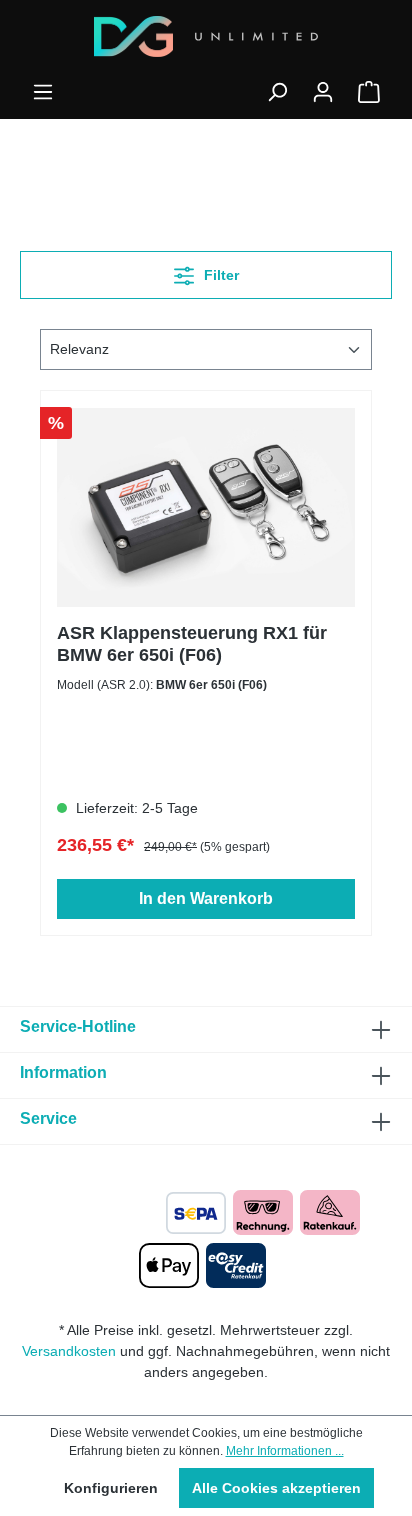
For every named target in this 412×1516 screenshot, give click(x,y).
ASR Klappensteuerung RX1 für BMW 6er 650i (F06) (192, 644)
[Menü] (43, 92)
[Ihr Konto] (323, 92)
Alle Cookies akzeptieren (276, 1488)
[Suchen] (277, 92)
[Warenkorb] (369, 92)
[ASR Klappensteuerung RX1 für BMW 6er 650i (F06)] (206, 507)
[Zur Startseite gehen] (206, 36)
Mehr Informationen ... (285, 1451)
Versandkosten (69, 1351)
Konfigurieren (111, 1488)
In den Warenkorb (206, 898)
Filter (219, 275)
